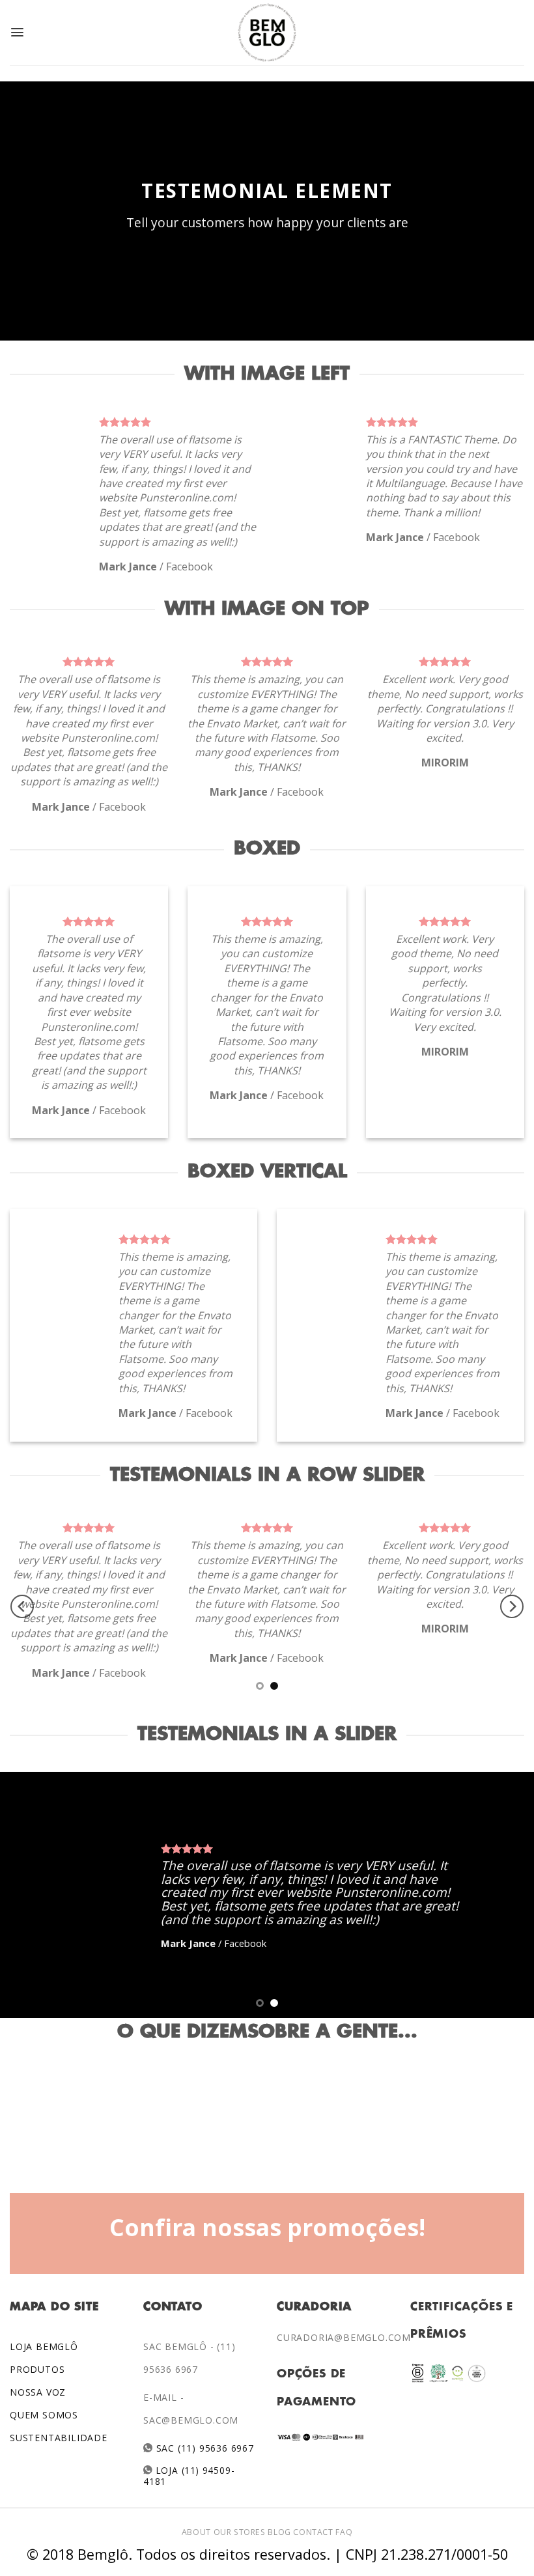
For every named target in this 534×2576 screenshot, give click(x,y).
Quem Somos (44, 2415)
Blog (279, 2532)
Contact (313, 2532)
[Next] (512, 1606)
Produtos (37, 2369)
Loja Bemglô (44, 2346)
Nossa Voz (38, 2392)
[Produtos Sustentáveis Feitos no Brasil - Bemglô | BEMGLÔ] (267, 33)
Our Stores (240, 2532)
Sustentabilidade (59, 2438)
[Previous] (22, 1606)
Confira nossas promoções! (267, 2227)
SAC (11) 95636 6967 (204, 2448)
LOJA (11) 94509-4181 (189, 2475)
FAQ (344, 2532)
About (196, 2532)
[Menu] (17, 32)
